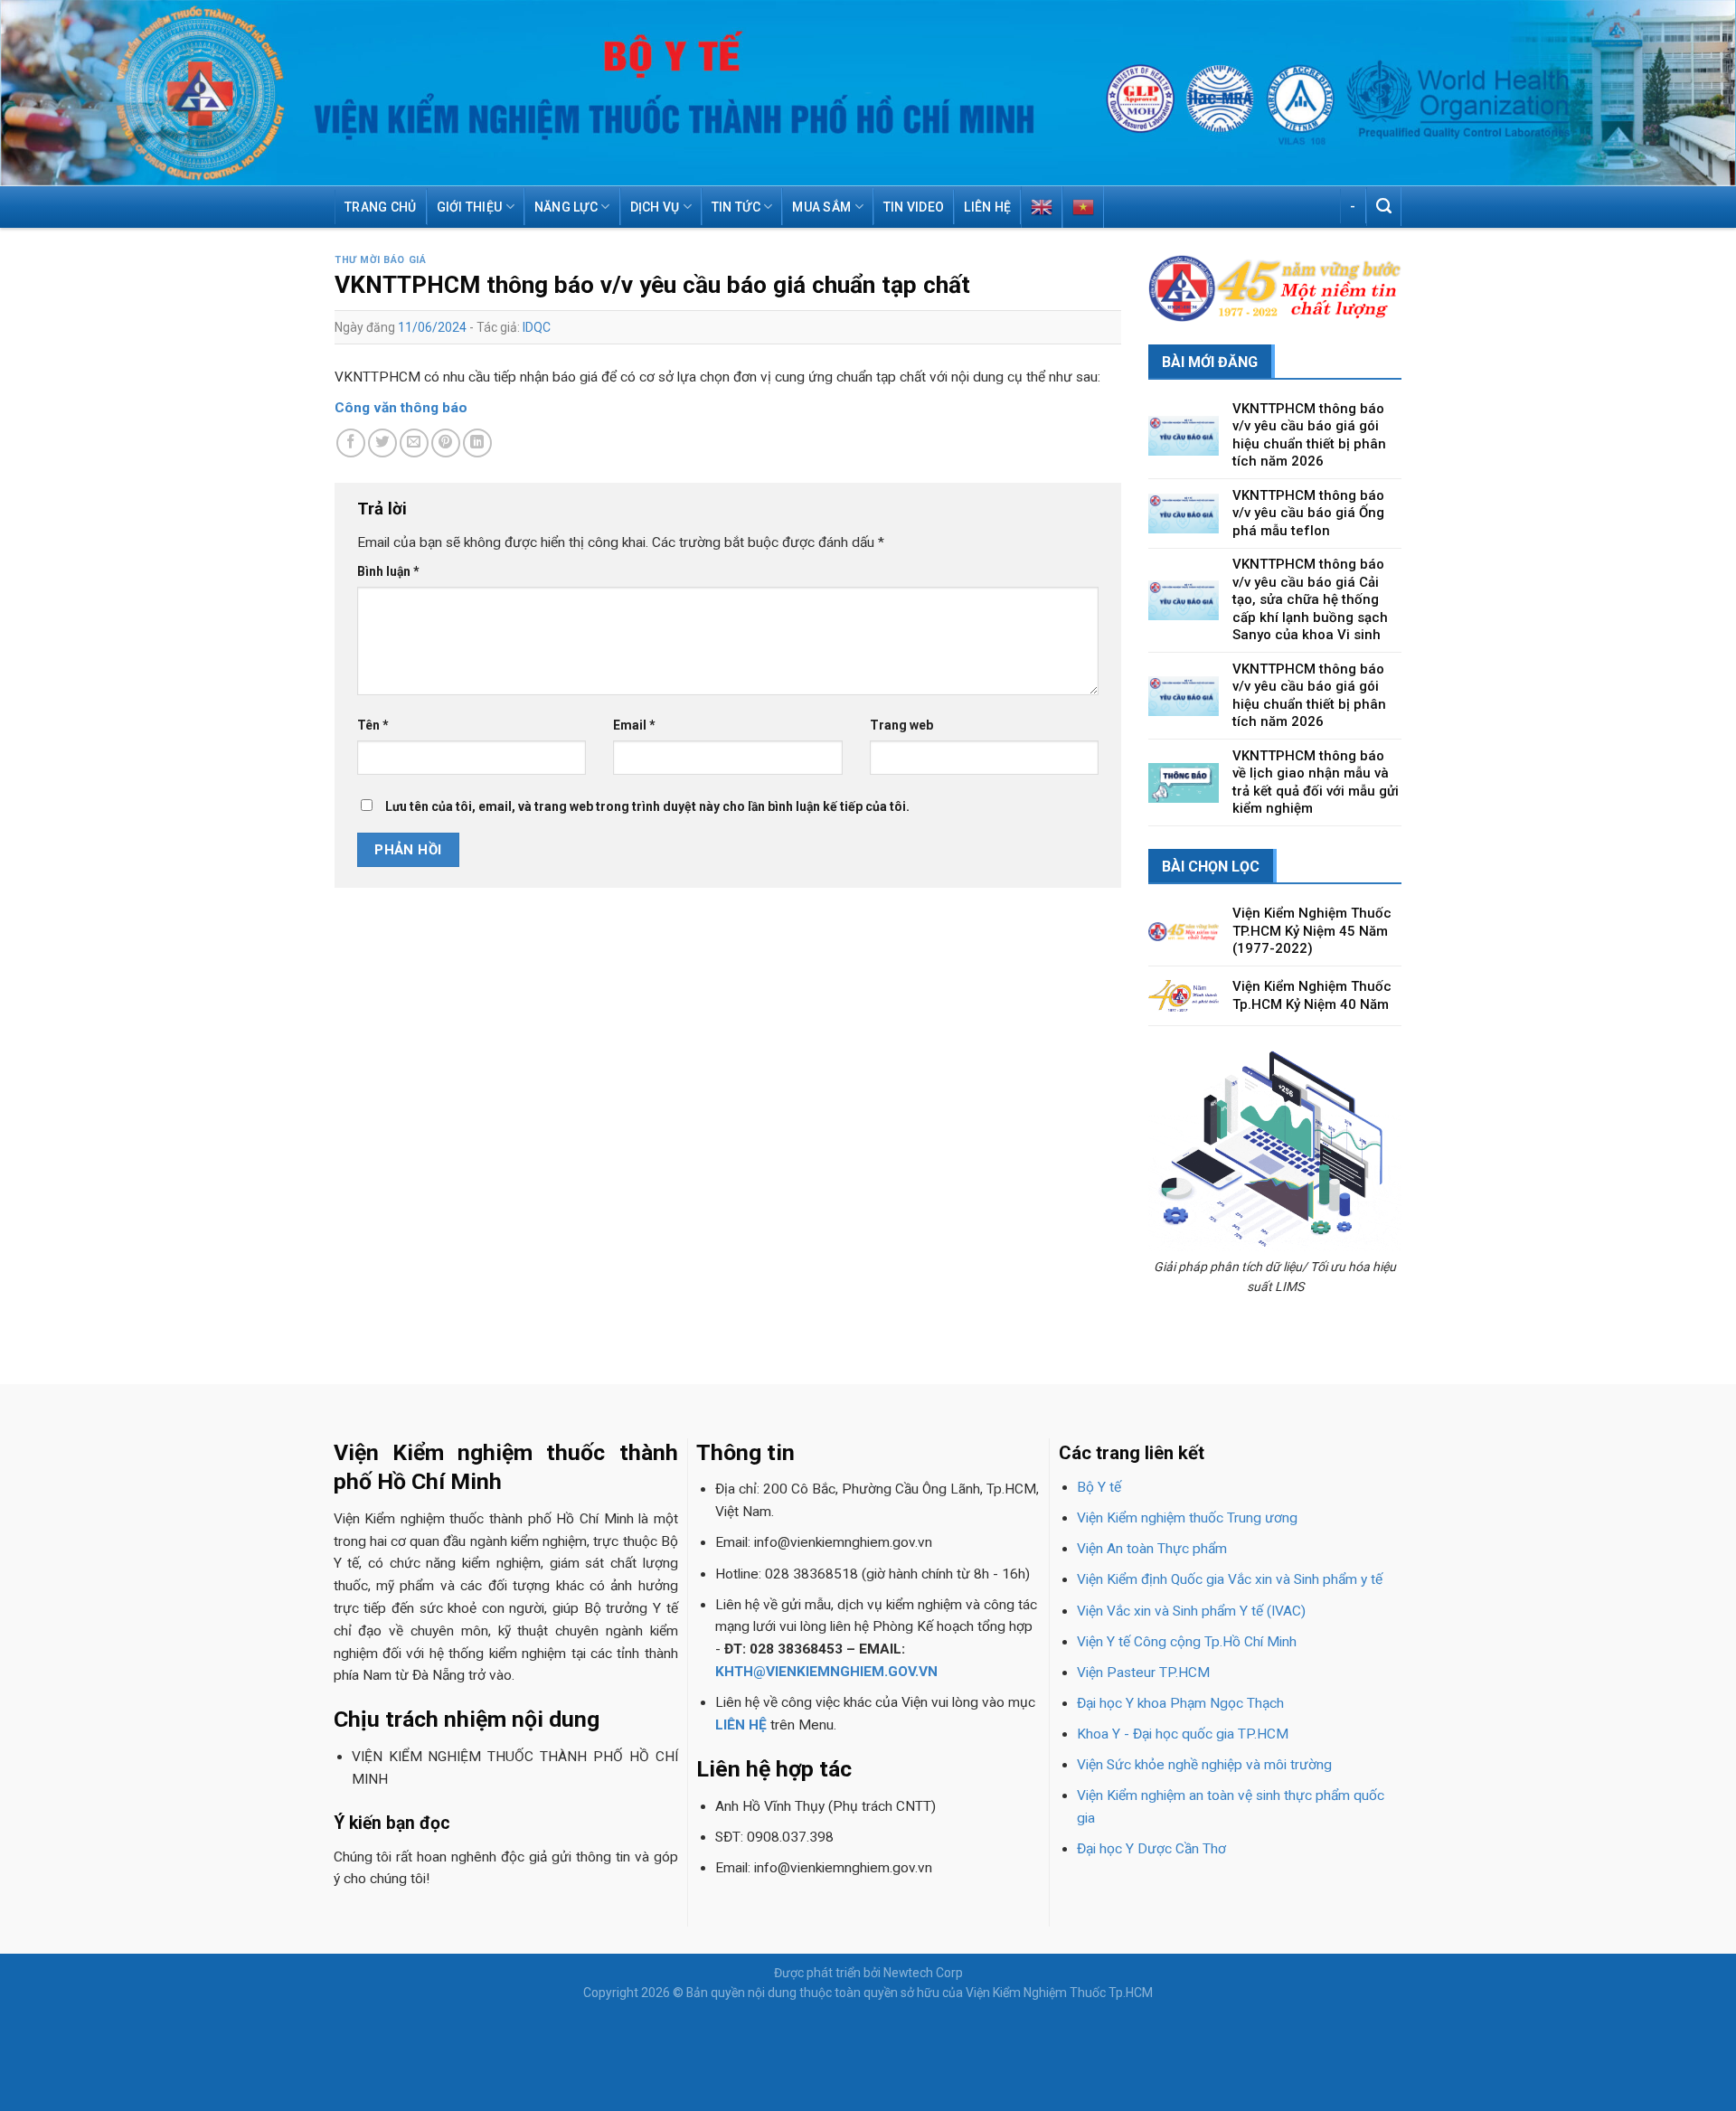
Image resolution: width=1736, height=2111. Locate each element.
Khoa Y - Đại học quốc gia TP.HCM (1183, 1734)
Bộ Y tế (1099, 1487)
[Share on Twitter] (382, 443)
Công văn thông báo (401, 408)
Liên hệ (987, 207)
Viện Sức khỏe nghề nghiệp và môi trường (1204, 1765)
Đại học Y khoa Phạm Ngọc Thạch (1180, 1703)
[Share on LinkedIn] (477, 443)
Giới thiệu (470, 207)
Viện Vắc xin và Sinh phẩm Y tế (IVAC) (1191, 1611)
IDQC (537, 327)
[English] (1042, 207)
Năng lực (566, 207)
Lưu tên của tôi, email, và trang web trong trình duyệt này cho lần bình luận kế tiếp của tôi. (647, 806)
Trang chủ (381, 207)
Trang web (901, 725)
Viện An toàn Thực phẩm (1152, 1549)
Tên (373, 725)
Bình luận (388, 571)
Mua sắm (821, 207)
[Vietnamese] (1083, 207)
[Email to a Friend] (414, 443)
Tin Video (914, 207)
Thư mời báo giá (380, 260)
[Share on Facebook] (351, 443)
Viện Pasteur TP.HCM (1143, 1673)
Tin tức (736, 207)
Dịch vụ (655, 207)
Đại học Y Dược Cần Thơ (1151, 1849)
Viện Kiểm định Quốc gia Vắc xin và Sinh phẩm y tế (1230, 1579)
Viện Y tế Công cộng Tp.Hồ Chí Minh (1187, 1642)
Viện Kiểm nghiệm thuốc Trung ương (1187, 1518)
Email (634, 725)
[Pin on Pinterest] (446, 443)
